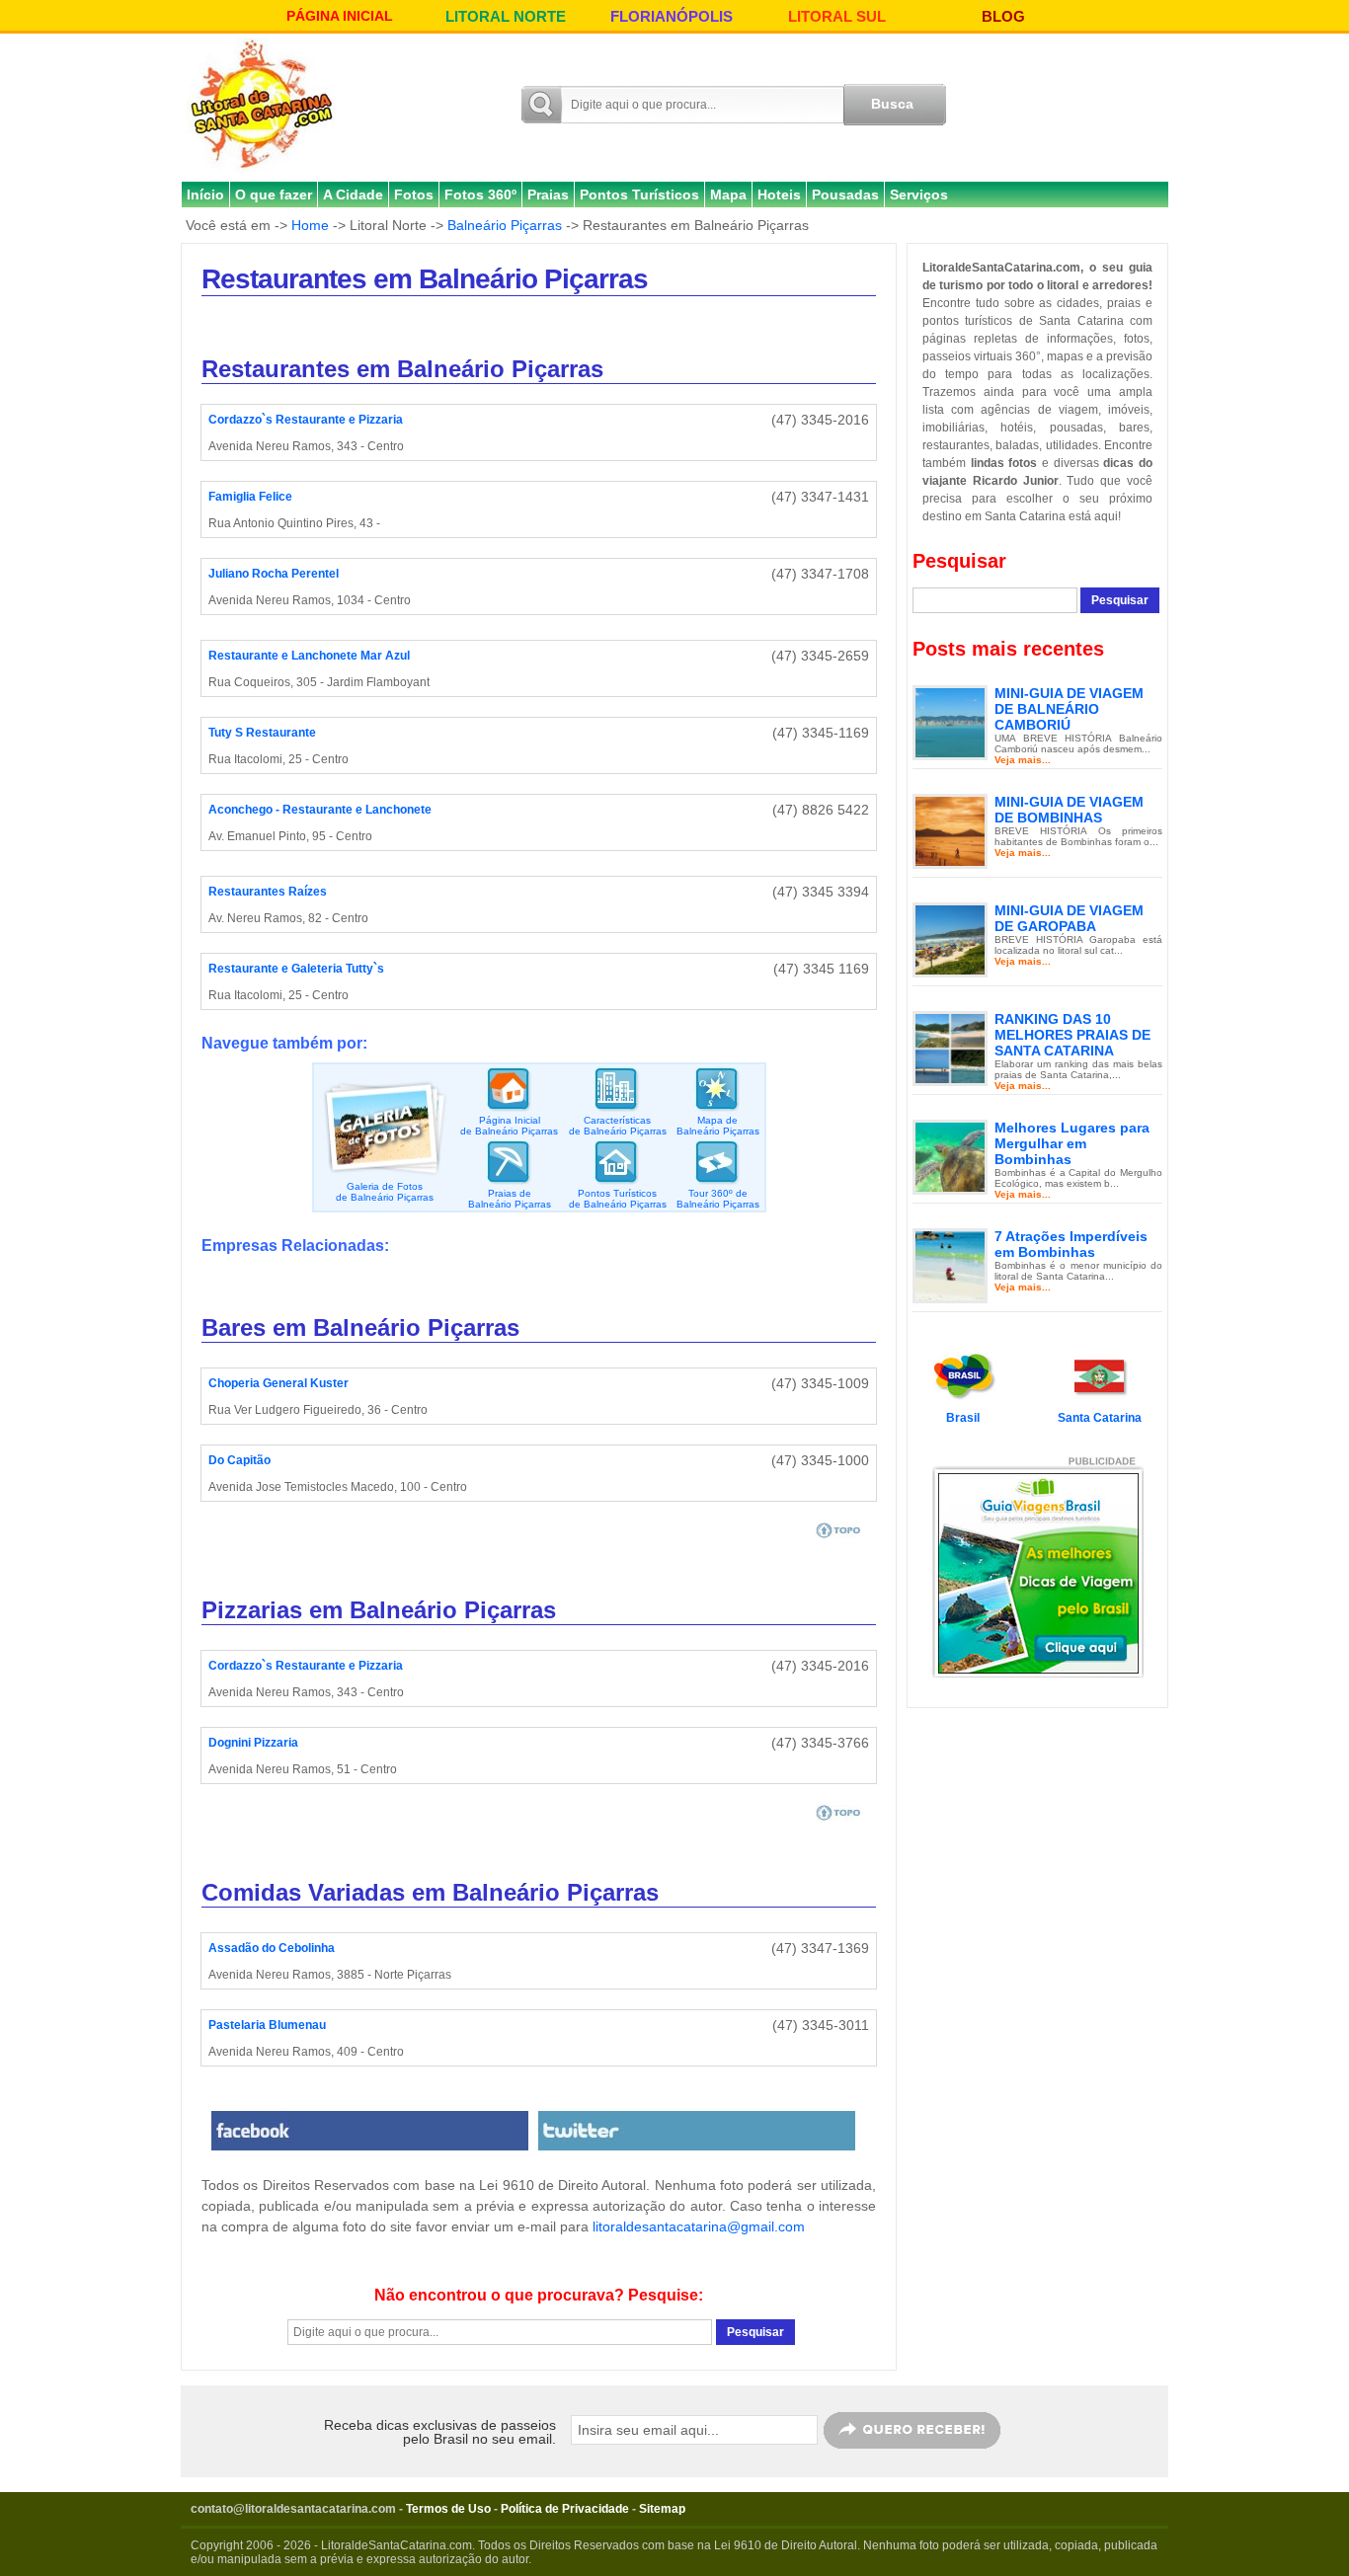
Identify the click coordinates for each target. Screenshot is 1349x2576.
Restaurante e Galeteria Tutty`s (296, 969)
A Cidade (353, 195)
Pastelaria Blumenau (267, 2025)
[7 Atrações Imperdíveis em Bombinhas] (950, 1265)
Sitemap (662, 2509)
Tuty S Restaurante (262, 733)
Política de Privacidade (565, 2509)
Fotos (414, 195)
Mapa (728, 195)
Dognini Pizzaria (253, 1743)
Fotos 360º (480, 195)
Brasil (963, 1418)
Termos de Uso (448, 2509)
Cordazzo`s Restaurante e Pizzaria (306, 420)
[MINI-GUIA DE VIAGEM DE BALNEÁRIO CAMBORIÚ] (950, 722)
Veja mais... (1023, 760)
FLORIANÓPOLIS (672, 16)
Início (205, 195)
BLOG (1003, 16)
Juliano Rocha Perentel (274, 574)
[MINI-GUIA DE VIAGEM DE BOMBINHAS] (950, 830)
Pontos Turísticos (639, 195)
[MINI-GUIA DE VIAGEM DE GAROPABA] (950, 939)
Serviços (919, 195)
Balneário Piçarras (505, 225)
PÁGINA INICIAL (340, 16)
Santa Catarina (1100, 1418)
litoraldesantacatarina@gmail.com (699, 2226)
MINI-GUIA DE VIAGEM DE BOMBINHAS (1069, 810)
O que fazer (274, 195)
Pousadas (845, 195)
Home (310, 225)
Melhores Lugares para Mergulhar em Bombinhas (1072, 1143)
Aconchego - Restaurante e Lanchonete (320, 810)
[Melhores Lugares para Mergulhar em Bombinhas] (950, 1156)
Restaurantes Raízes (268, 892)
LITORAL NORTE (506, 16)
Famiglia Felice (250, 497)
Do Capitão (239, 1460)
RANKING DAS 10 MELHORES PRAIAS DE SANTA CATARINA (1072, 1035)
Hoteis (779, 195)
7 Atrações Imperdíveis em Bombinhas (1071, 1244)
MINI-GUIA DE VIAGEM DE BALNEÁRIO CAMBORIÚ (1069, 709)
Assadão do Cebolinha (272, 1948)
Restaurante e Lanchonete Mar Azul (309, 656)
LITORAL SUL (837, 16)
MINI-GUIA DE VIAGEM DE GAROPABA (1069, 918)
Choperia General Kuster (278, 1383)
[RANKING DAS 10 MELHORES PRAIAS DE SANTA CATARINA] (950, 1048)
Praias (548, 195)
